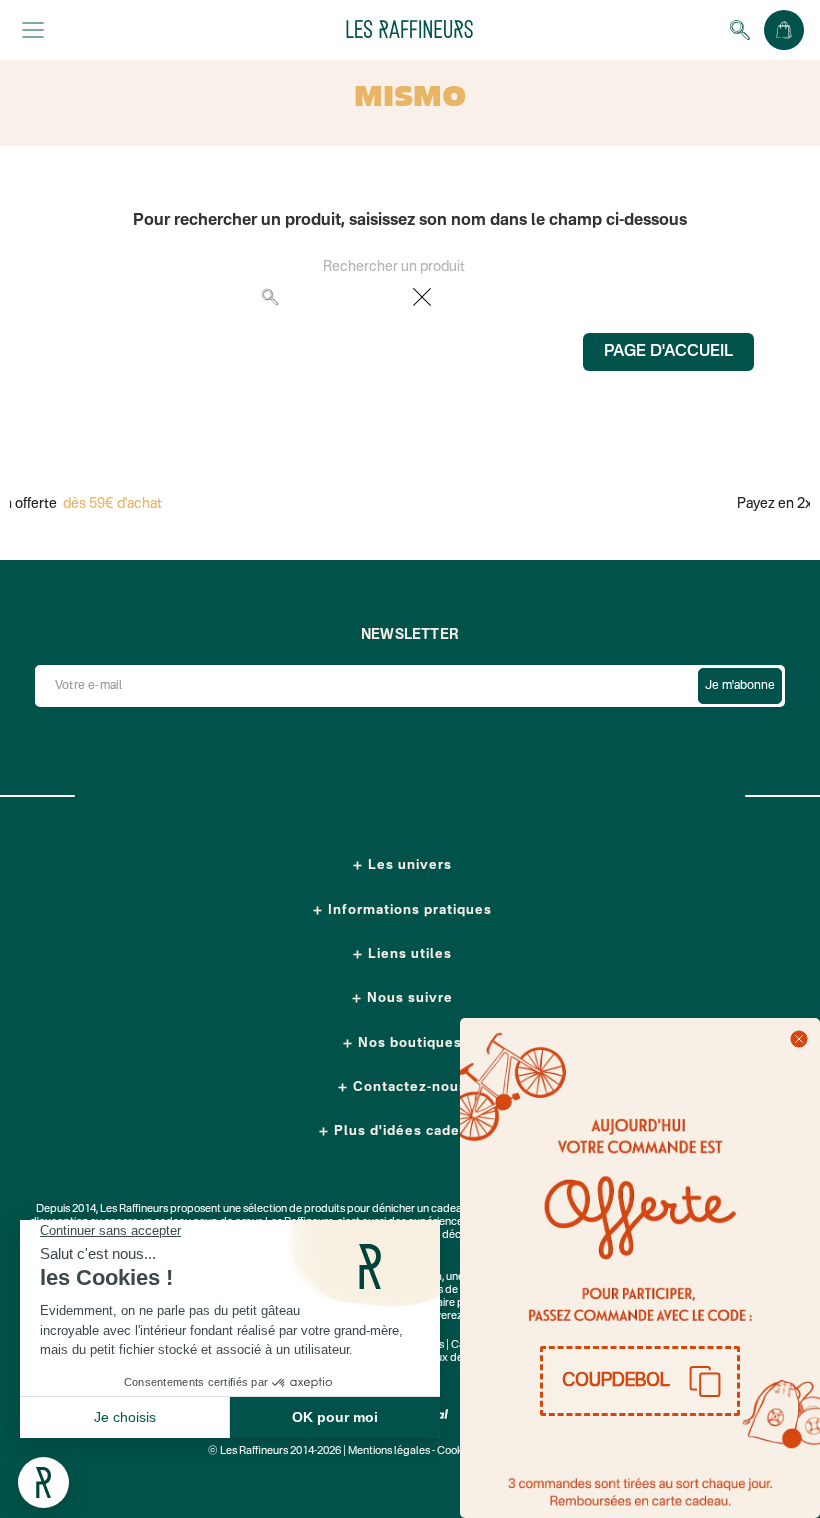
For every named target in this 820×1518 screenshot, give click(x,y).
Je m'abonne (740, 686)
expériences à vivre (456, 1222)
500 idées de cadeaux (450, 1290)
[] (553, 306)
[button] (640, 1381)
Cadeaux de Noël (445, 1358)
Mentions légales (389, 1451)
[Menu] (33, 30)
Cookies (456, 1451)
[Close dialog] (799, 1039)
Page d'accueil (668, 352)
